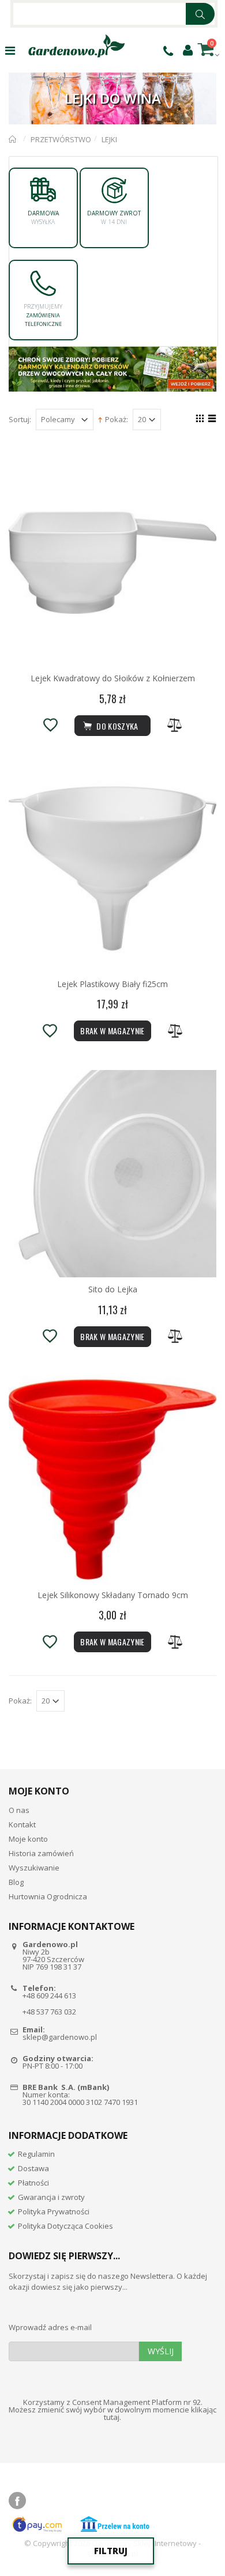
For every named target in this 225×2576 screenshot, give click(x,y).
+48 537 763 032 (49, 2012)
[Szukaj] (200, 14)
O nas (19, 1810)
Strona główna (13, 139)
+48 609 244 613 (49, 1995)
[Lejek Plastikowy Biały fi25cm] (112, 868)
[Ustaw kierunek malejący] (100, 419)
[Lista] (210, 420)
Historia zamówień (41, 1853)
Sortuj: (20, 420)
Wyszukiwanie (34, 1868)
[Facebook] (17, 2501)
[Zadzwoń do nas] (168, 51)
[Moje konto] (188, 50)
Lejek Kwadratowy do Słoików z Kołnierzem (113, 678)
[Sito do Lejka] (112, 1174)
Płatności (33, 2183)
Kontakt (22, 1824)
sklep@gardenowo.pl (60, 2037)
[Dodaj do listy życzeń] (50, 725)
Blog (16, 1882)
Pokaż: (117, 420)
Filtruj (111, 2551)
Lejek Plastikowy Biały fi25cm (112, 984)
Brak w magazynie (112, 1031)
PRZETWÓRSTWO (61, 139)
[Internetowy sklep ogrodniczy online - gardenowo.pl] (76, 46)
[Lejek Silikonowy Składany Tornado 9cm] (112, 1479)
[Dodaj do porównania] (175, 725)
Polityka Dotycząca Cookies (65, 2226)
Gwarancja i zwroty (51, 2197)
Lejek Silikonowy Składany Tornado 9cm (113, 1595)
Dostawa (33, 2168)
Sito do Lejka (113, 1289)
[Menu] (10, 50)
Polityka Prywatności (54, 2211)
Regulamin (36, 2154)
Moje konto (28, 1839)
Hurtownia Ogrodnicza (48, 1896)
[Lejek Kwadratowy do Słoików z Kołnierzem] (112, 563)
